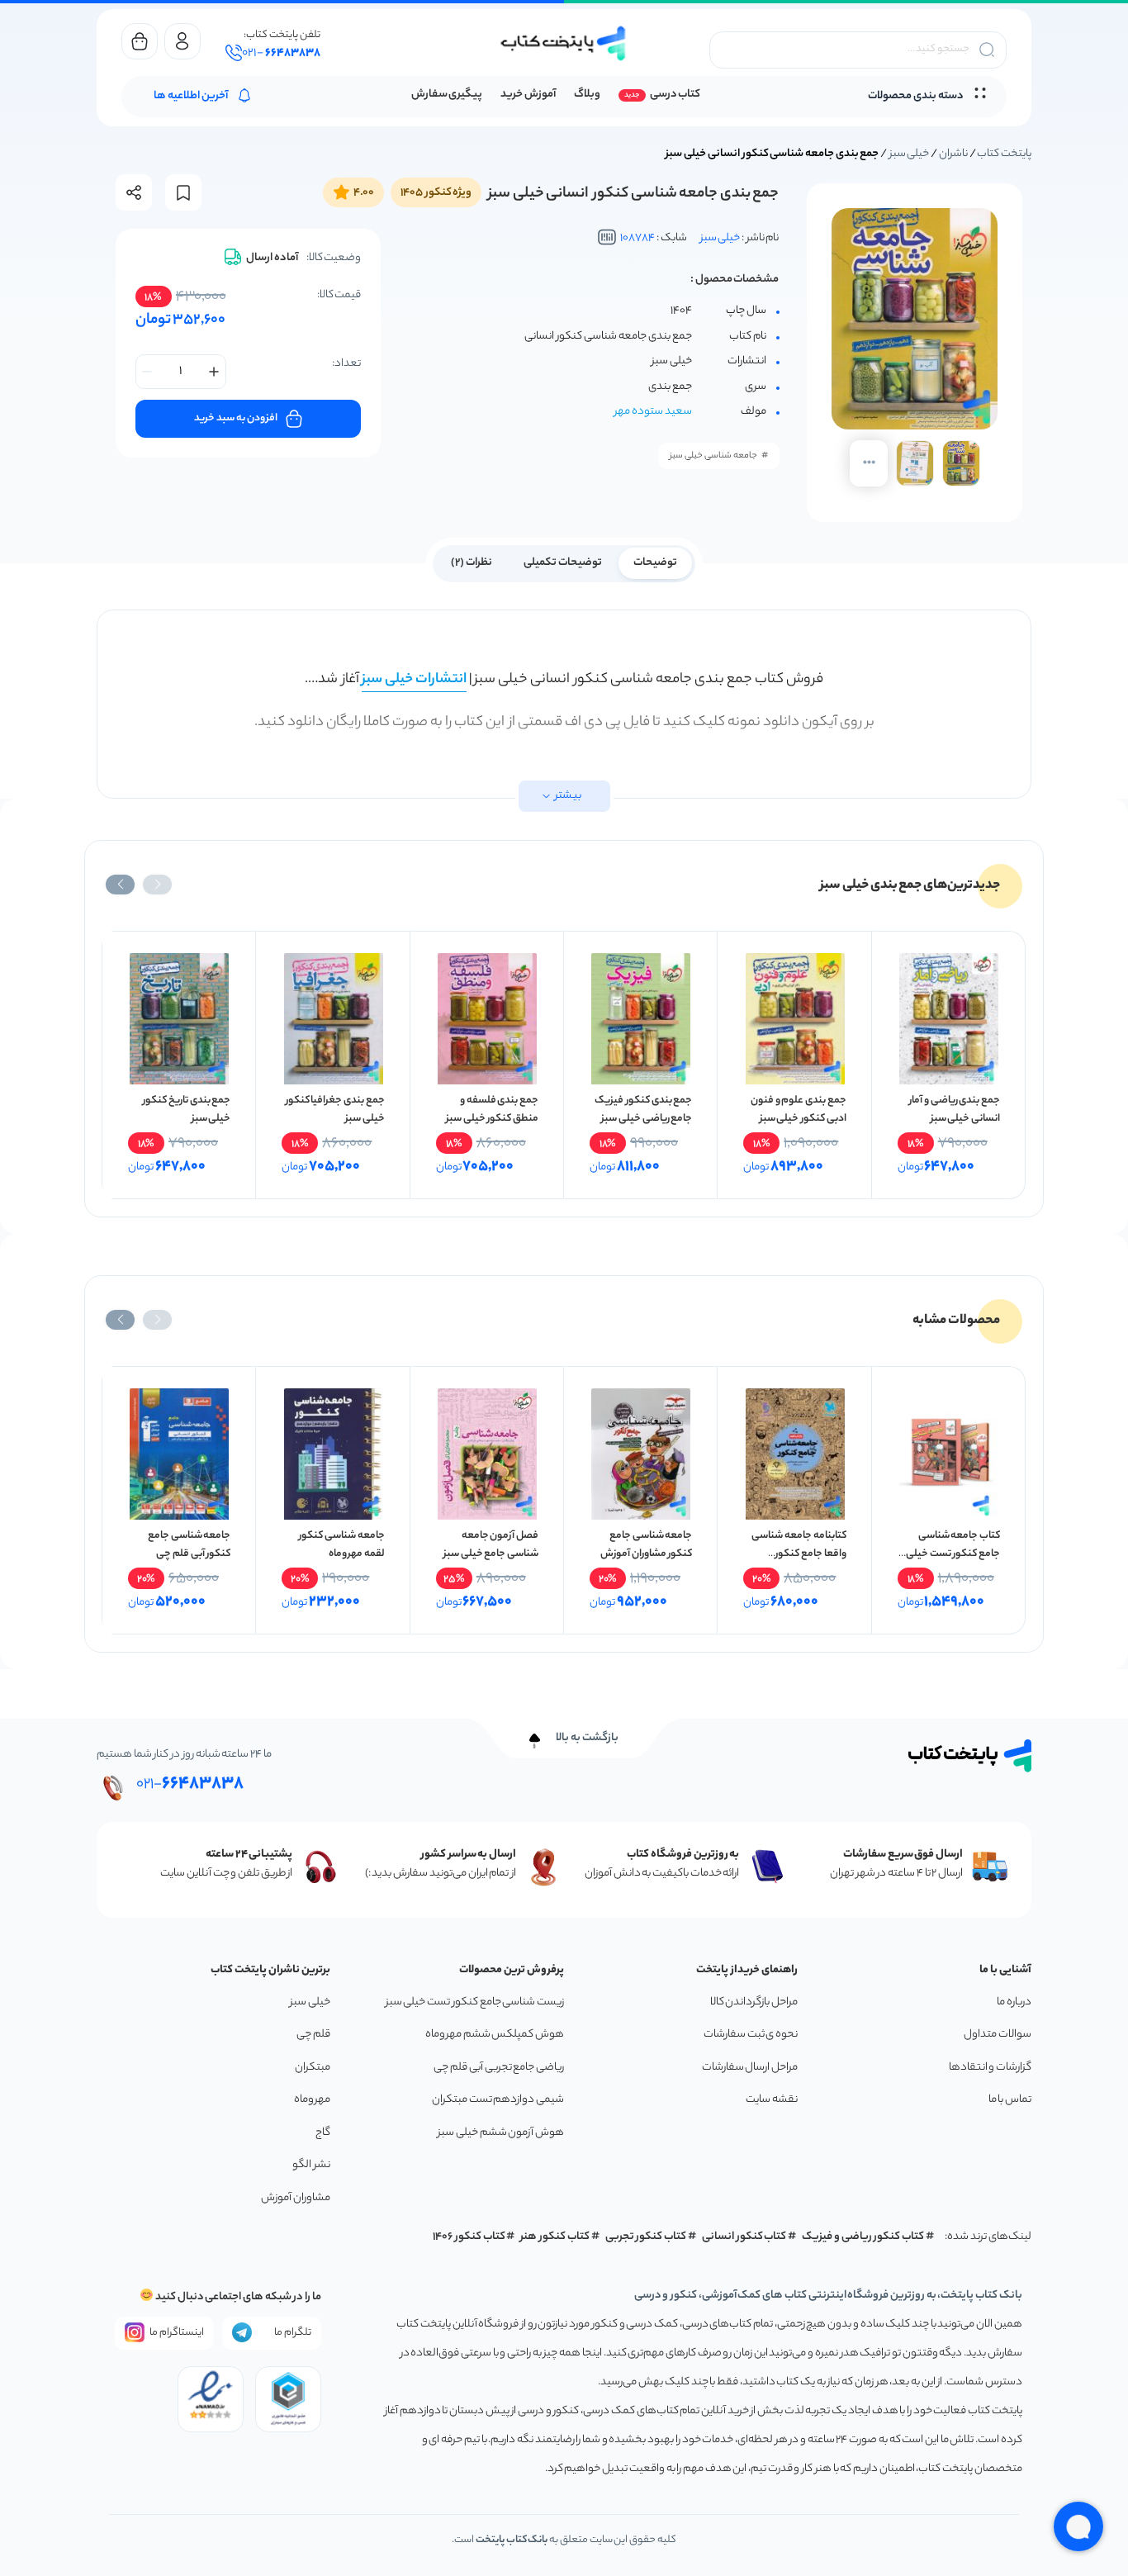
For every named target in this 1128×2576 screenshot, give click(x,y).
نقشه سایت (772, 2100)
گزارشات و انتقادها (990, 2068)
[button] (157, 885)
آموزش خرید (528, 95)
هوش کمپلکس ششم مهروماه (495, 2035)
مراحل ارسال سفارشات (750, 2068)
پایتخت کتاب (1004, 154)
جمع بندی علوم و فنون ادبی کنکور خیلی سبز (799, 1110)
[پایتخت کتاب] (564, 43)
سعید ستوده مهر (653, 412)
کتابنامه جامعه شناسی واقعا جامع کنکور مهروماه (799, 1554)
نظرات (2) (472, 563)
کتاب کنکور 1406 (469, 2237)
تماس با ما (1010, 2100)
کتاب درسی (675, 95)
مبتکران (313, 2068)
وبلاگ (587, 95)
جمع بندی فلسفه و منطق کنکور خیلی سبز (492, 1110)
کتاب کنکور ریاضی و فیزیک (863, 2237)
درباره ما (1014, 2002)
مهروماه (312, 2100)
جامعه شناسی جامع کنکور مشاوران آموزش (646, 1545)
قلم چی (313, 2035)
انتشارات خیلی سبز (414, 680)
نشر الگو (311, 2165)
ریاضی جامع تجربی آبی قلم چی (499, 2068)
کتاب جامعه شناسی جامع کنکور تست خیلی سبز (953, 1554)
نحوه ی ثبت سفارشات (751, 2035)
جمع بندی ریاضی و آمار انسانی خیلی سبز (955, 1110)
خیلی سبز (910, 154)
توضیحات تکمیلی (563, 563)
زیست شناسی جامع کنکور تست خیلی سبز (475, 2002)
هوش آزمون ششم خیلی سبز (501, 2133)
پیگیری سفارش (447, 95)
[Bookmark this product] (183, 193)
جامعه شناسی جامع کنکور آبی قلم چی (189, 1545)
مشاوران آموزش (296, 2198)
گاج (323, 2133)
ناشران (953, 154)
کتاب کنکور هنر (555, 2237)
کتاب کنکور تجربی (646, 2237)
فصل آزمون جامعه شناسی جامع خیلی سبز (491, 1545)
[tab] (655, 562)
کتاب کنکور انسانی (744, 2237)
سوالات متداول (998, 2035)
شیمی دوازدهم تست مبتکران (498, 2100)
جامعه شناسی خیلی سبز (713, 456)
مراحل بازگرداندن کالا (754, 2002)
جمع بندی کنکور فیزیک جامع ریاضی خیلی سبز (643, 1110)
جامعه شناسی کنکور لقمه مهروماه (341, 1545)
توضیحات (655, 563)
